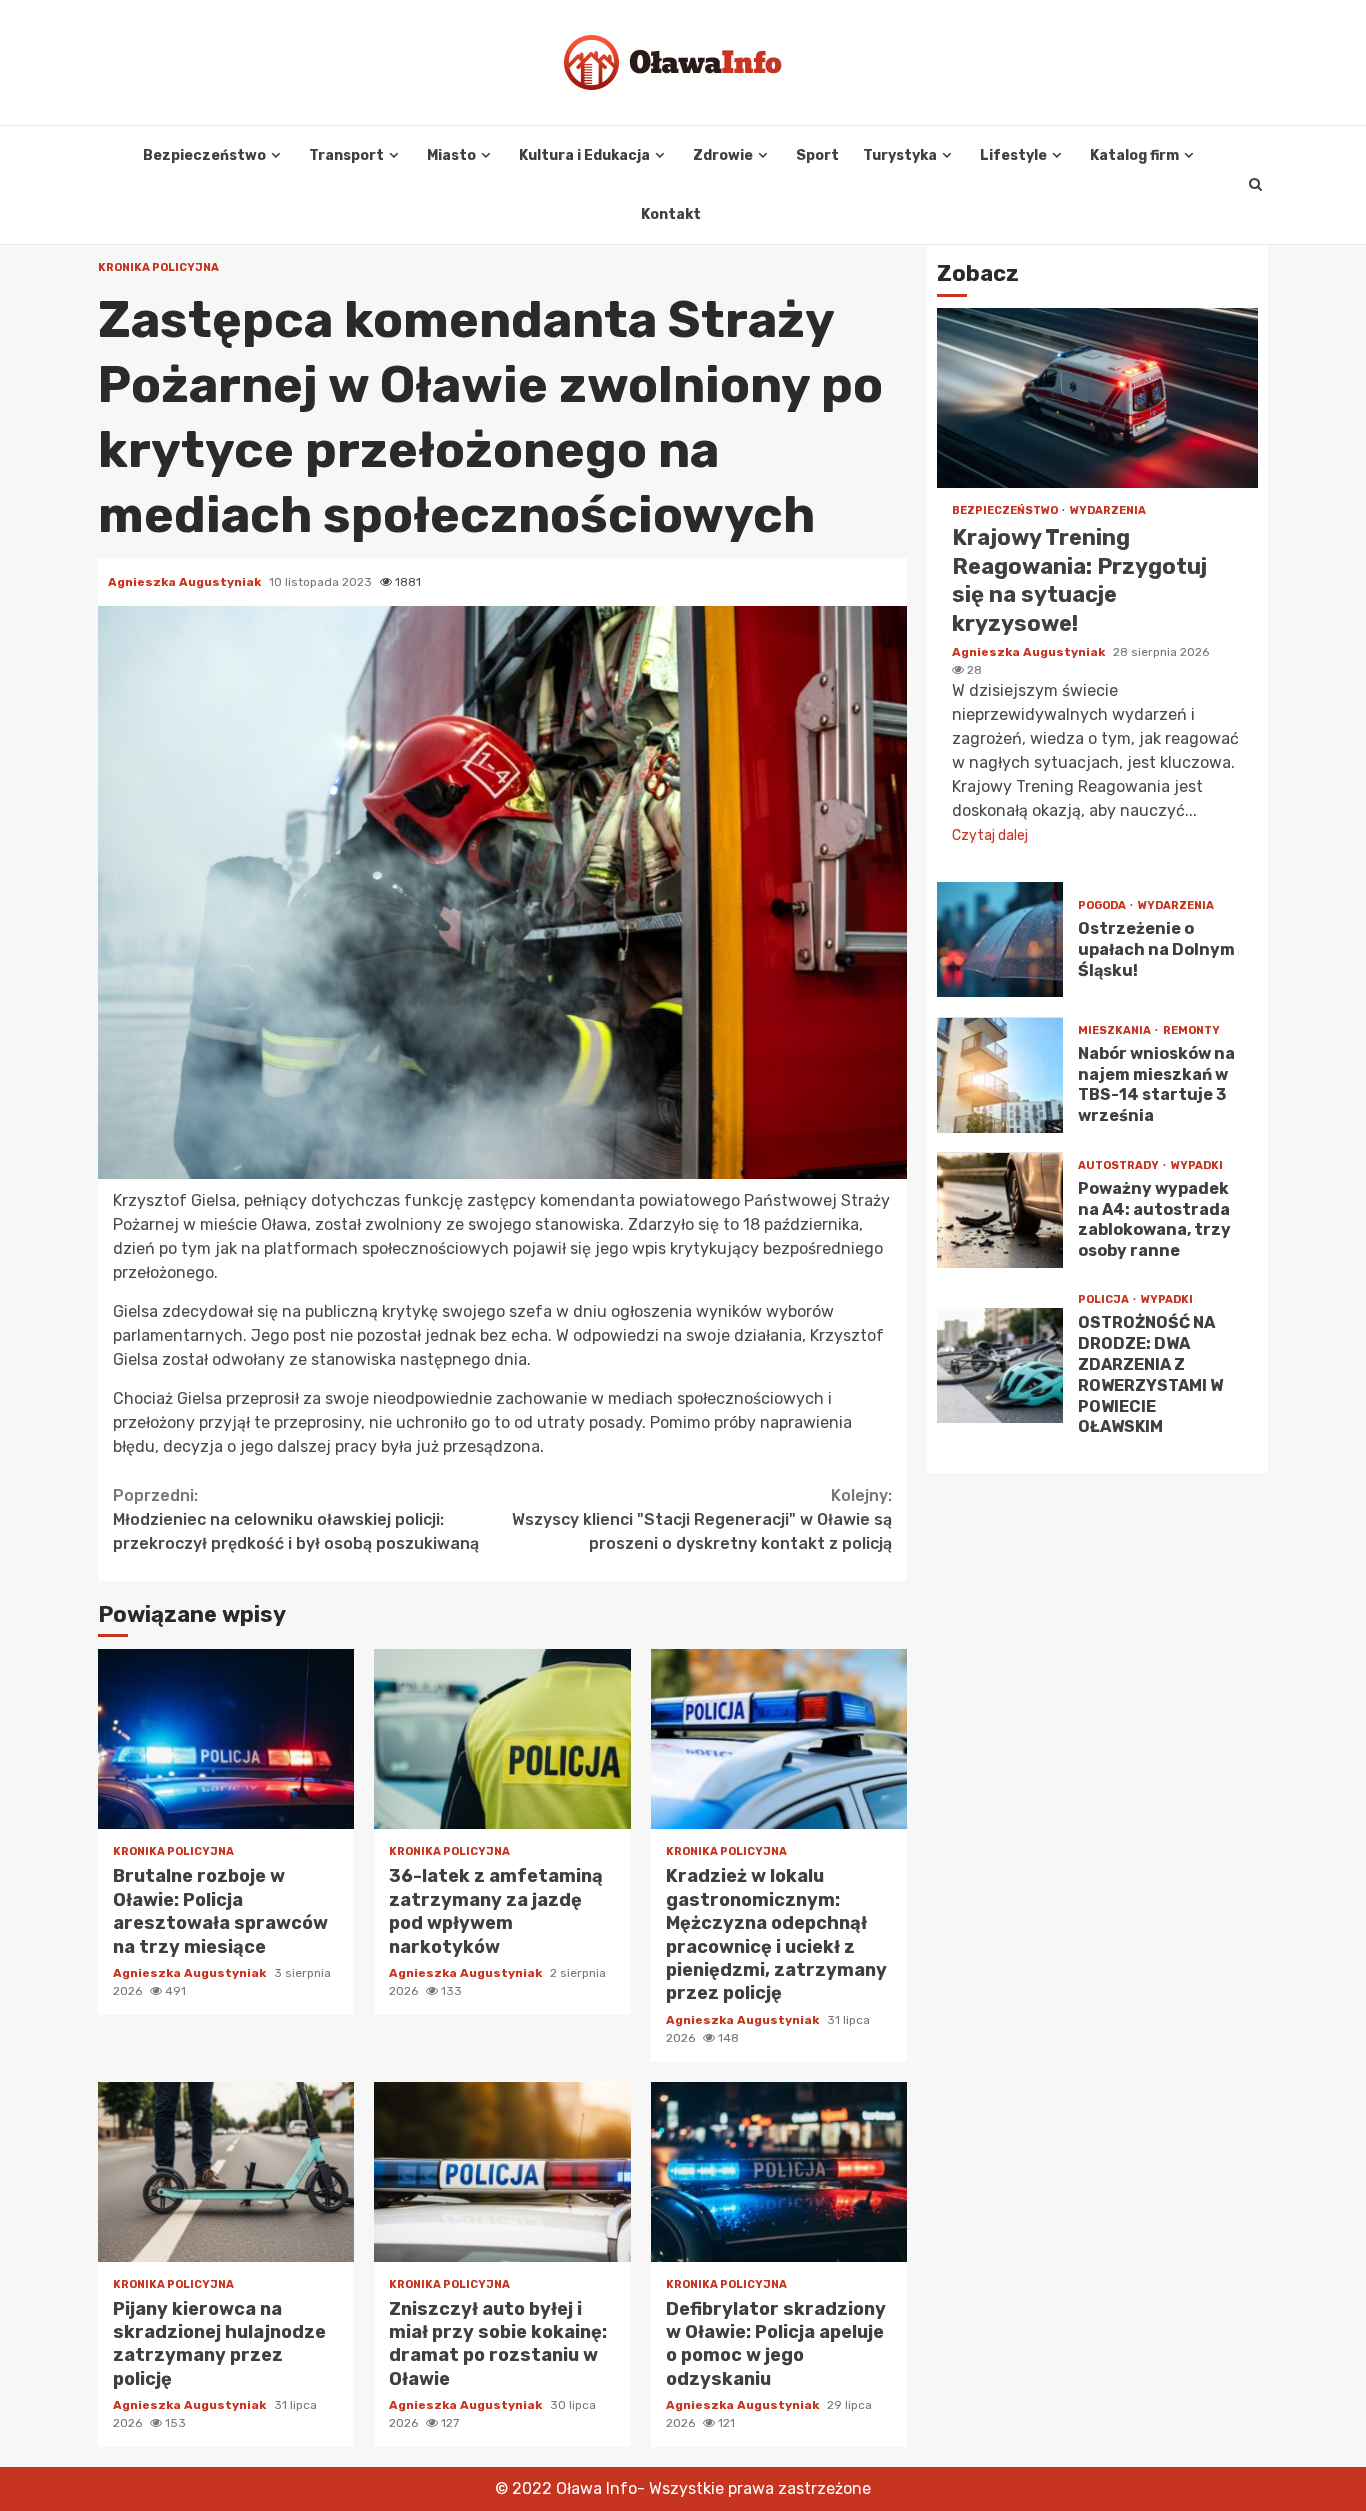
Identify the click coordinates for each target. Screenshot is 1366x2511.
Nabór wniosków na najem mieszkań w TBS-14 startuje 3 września (1000, 1075)
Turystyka (900, 155)
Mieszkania (1115, 1030)
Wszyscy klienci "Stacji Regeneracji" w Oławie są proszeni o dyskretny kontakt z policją (702, 1519)
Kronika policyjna (158, 267)
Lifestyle (1013, 155)
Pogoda (1103, 906)
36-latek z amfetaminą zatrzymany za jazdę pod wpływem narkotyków (502, 1739)
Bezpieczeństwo (204, 155)
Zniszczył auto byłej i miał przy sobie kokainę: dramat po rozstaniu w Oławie (502, 2172)
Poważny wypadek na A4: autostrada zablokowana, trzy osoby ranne (1000, 1210)
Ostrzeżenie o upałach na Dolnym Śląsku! (1000, 940)
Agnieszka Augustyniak (186, 582)
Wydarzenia (1108, 511)
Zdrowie (723, 155)
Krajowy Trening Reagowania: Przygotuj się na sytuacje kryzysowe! (1097, 399)
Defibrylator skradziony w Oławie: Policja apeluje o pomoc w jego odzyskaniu (779, 2172)
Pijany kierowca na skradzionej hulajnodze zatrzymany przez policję (226, 2172)
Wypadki (1197, 1165)
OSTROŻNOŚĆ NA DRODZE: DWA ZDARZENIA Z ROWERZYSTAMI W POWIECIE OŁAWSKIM (1000, 1365)
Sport (817, 155)
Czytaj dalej (990, 836)
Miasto (451, 155)
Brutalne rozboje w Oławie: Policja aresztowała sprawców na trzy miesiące (226, 1739)
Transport (346, 155)
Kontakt (671, 214)
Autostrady (1119, 1165)
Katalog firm (1134, 155)
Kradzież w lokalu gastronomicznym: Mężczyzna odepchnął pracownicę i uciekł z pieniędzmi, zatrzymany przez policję (779, 1739)
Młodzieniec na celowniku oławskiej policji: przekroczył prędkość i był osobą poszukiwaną (296, 1519)
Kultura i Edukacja (584, 155)
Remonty (1191, 1030)
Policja (1104, 1300)
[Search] (1255, 185)
